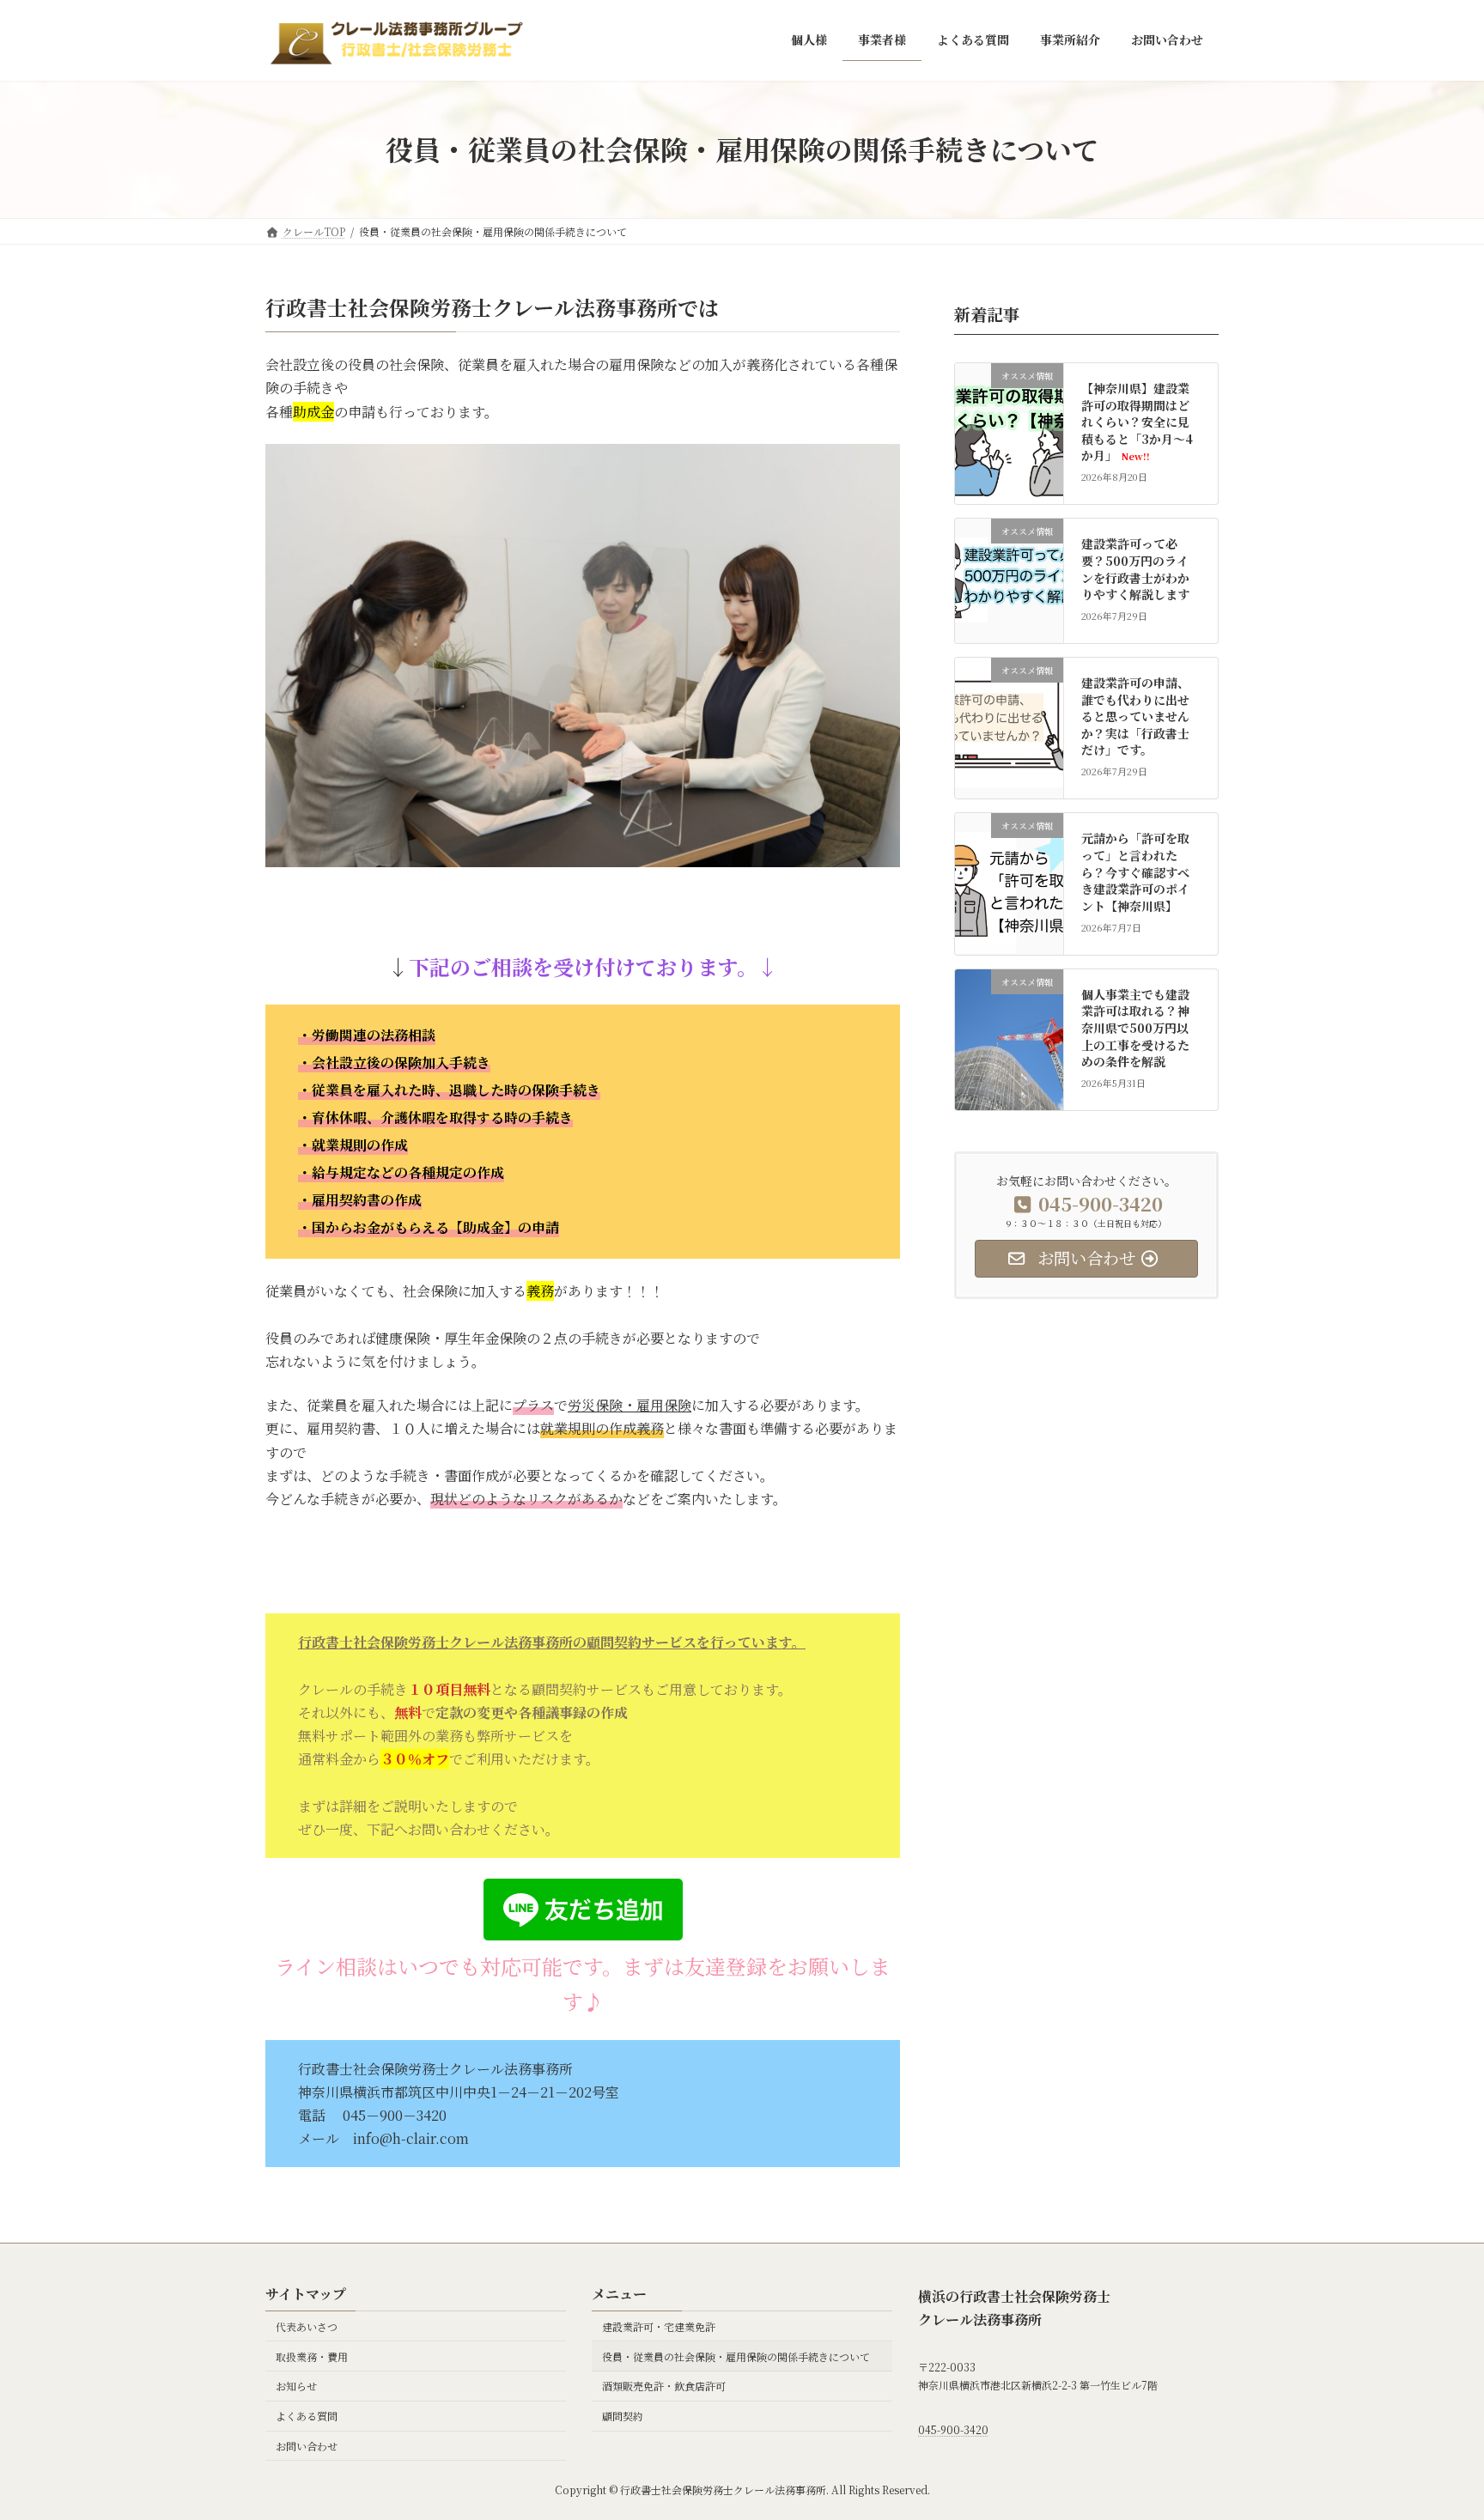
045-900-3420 (953, 2430)
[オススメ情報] (1009, 437)
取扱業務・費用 (312, 2356)
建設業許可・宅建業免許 (659, 2326)
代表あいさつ (307, 2326)
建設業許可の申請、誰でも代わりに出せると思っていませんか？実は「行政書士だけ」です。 (1136, 716)
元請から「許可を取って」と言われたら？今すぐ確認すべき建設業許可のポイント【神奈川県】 (1136, 871)
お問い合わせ (307, 2446)
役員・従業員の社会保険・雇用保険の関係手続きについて (736, 2356)
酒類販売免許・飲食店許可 (664, 2386)
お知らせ (296, 2386)
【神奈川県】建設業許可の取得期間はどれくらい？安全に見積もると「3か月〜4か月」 (1138, 422)
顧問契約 (623, 2417)
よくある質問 (307, 2417)
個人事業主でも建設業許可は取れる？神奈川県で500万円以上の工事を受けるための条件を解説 (1136, 1027)
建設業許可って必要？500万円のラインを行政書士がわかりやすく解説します (1136, 569)
